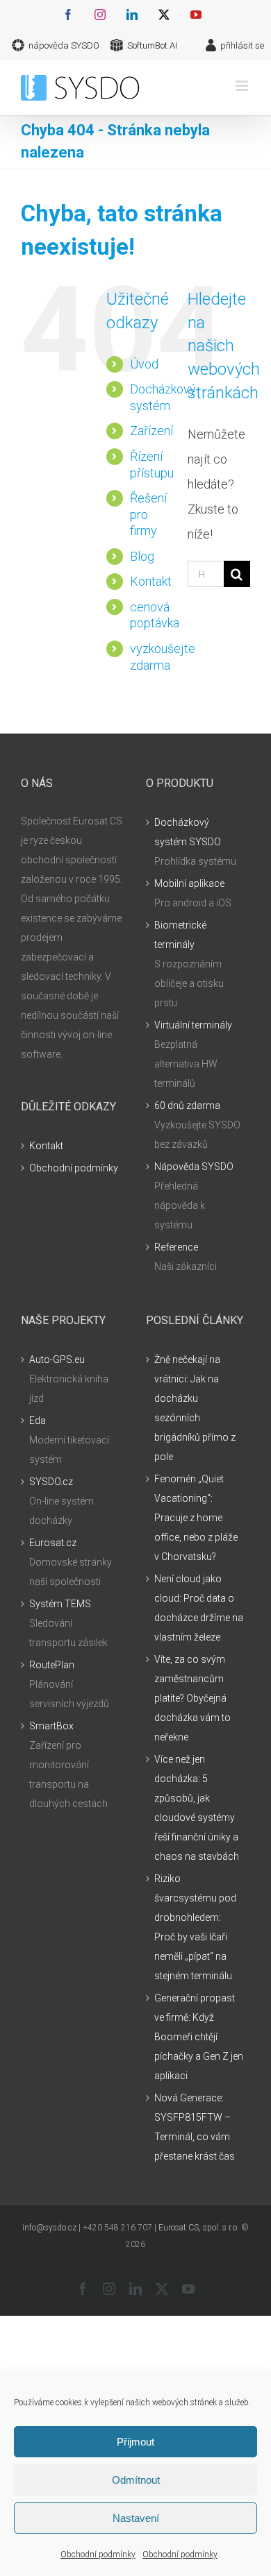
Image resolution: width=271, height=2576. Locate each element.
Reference (176, 1247)
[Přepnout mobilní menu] (243, 86)
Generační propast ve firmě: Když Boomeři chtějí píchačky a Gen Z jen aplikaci (199, 2037)
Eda (38, 1421)
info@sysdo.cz (49, 2228)
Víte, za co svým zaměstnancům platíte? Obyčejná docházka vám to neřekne (192, 1698)
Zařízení (151, 431)
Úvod (144, 364)
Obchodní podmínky (98, 2554)
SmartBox (51, 1726)
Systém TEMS (60, 1604)
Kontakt (151, 581)
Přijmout (135, 2442)
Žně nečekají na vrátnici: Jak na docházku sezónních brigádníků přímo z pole (195, 1408)
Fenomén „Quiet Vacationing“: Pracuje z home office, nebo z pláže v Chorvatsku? (196, 1518)
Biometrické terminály (180, 935)
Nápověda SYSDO (194, 1167)
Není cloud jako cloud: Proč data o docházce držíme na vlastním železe (199, 1608)
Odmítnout (136, 2480)
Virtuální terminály (193, 1025)
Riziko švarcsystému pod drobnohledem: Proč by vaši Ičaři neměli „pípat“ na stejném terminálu (195, 1927)
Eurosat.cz (53, 1543)
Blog (142, 556)
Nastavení (136, 2518)
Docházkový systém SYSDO (188, 832)
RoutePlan (52, 1665)
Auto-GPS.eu (57, 1359)
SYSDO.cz (51, 1482)
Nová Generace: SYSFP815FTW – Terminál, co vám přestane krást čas (195, 2127)
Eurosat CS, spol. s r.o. (199, 2228)
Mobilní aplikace (189, 883)
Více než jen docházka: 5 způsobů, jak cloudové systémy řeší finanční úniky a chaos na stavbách (197, 1808)
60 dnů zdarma (187, 1105)
